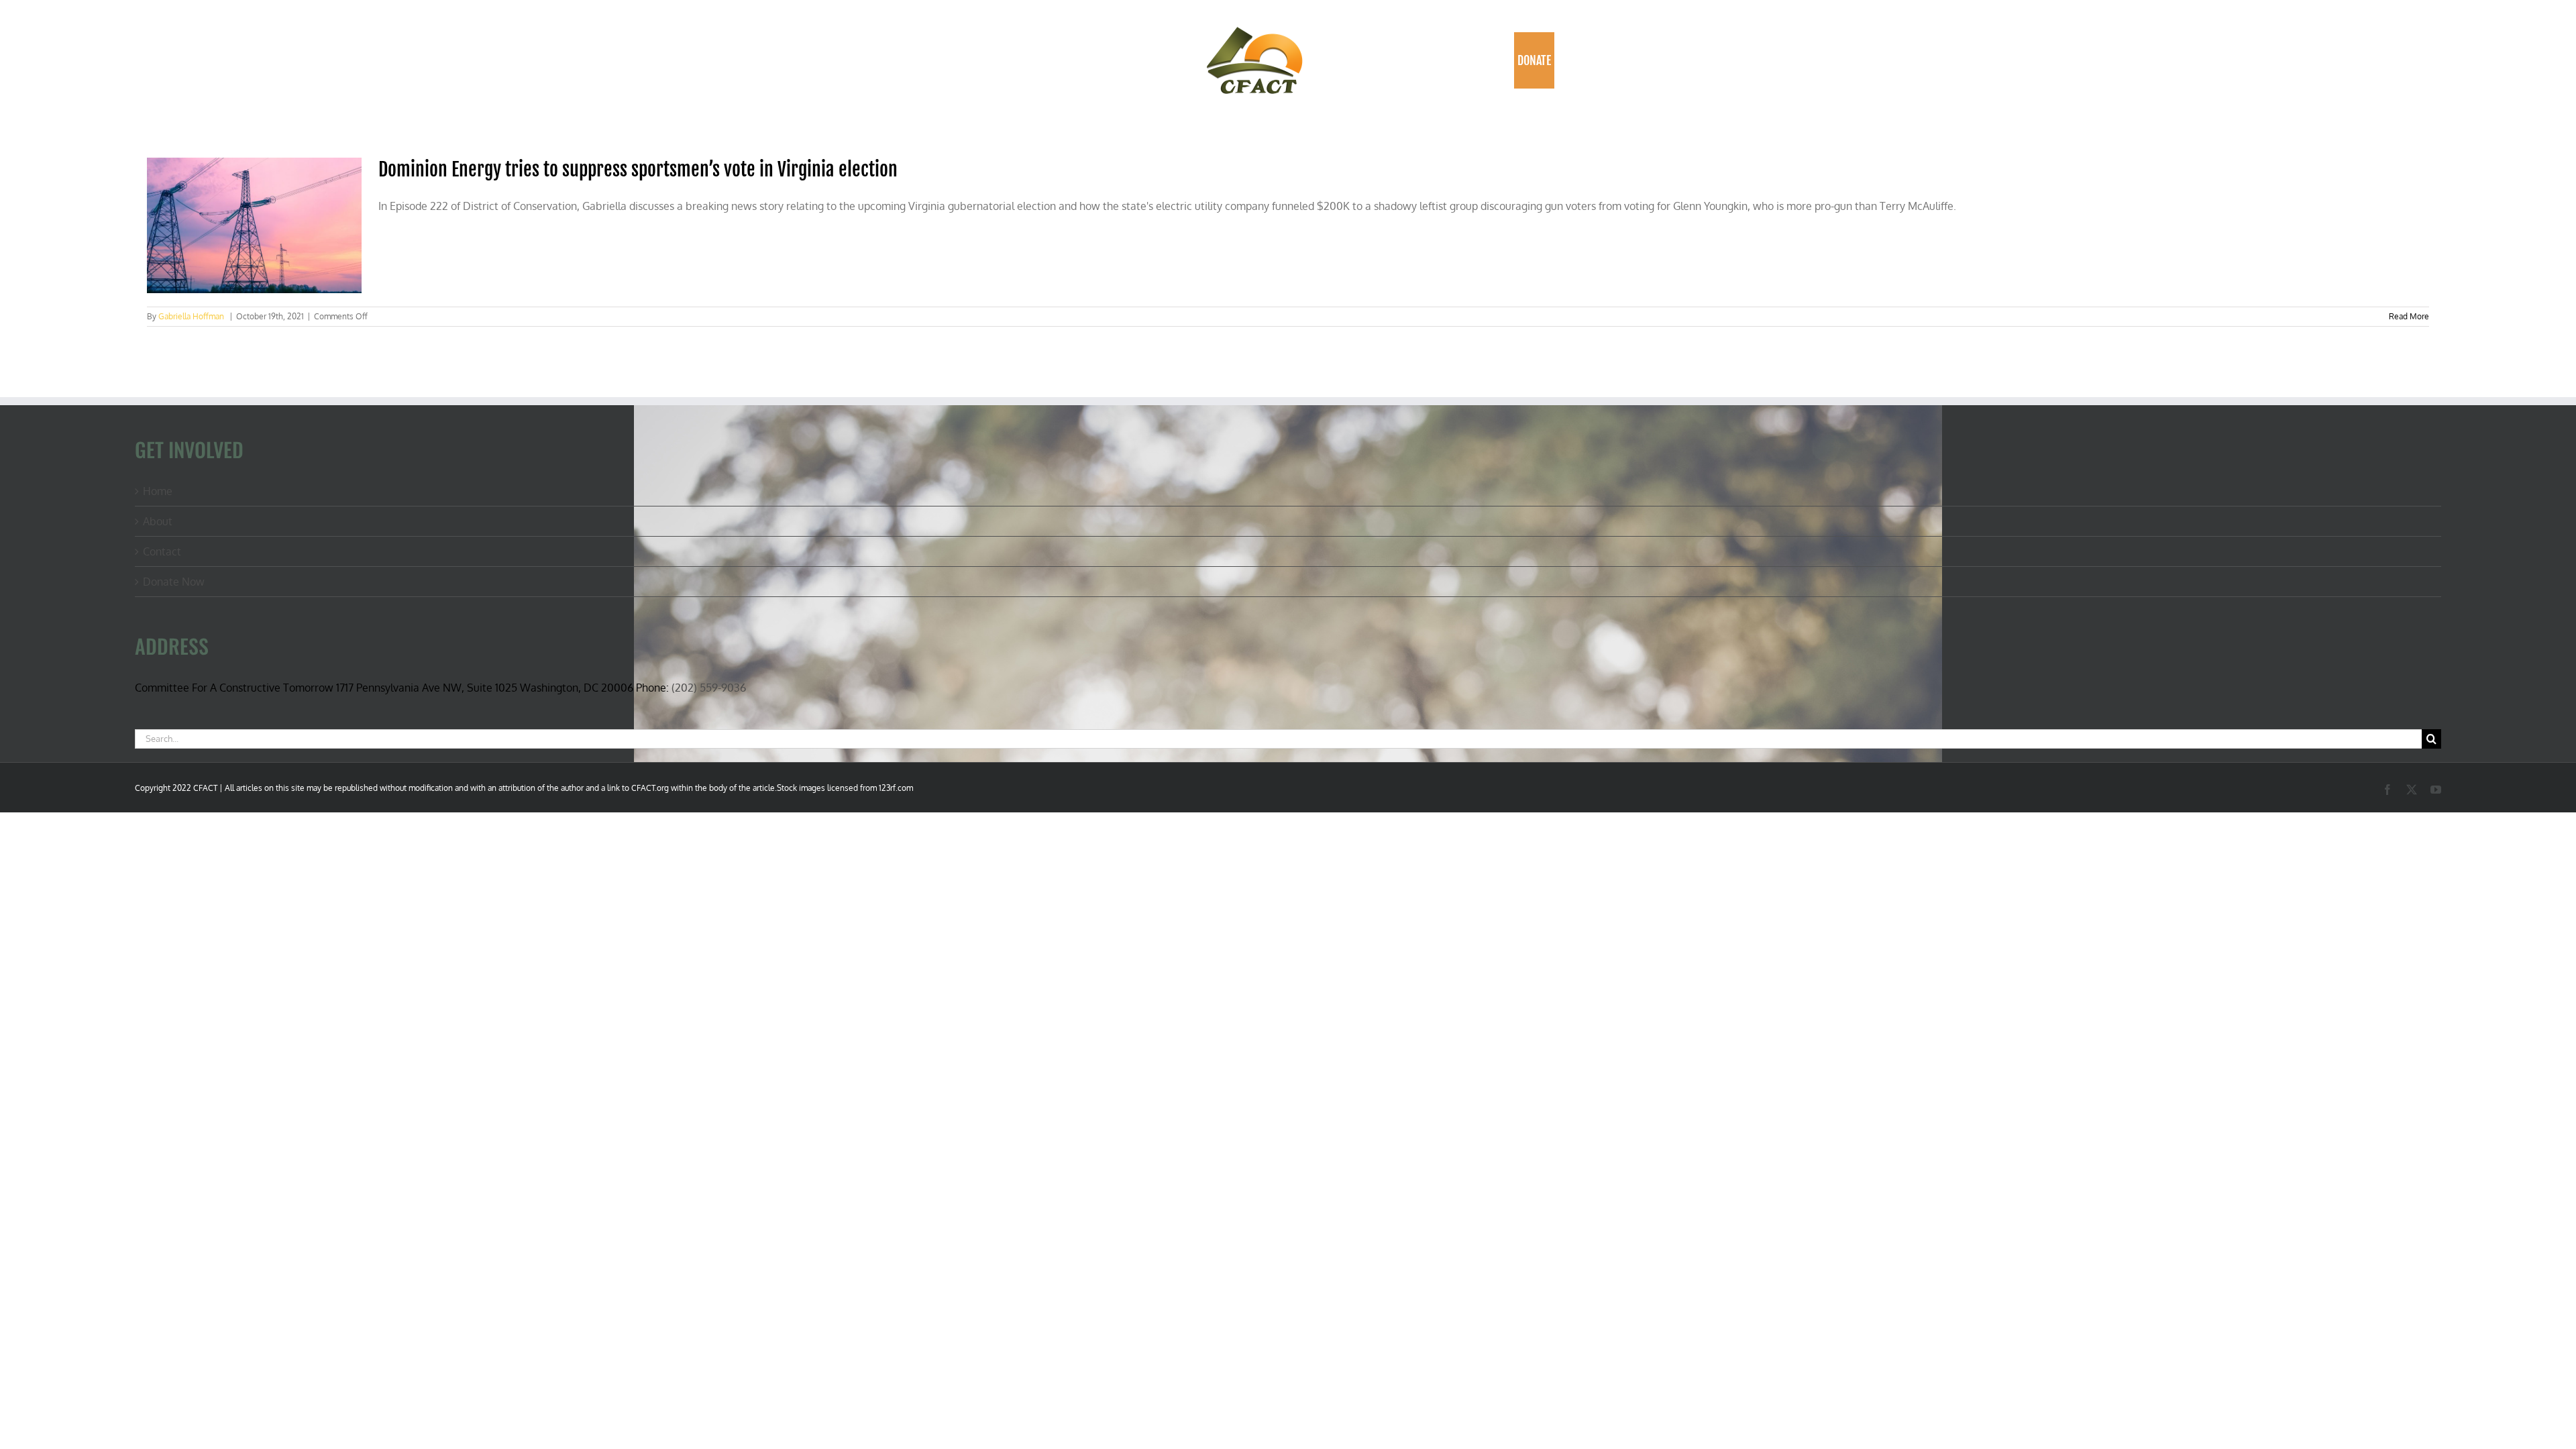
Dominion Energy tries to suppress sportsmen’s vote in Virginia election (638, 169)
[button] (1569, 60)
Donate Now (174, 582)
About (158, 521)
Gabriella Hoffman (191, 316)
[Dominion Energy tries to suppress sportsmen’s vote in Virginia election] (254, 225)
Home (158, 491)
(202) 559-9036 (709, 688)
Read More (2409, 316)
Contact (162, 551)
